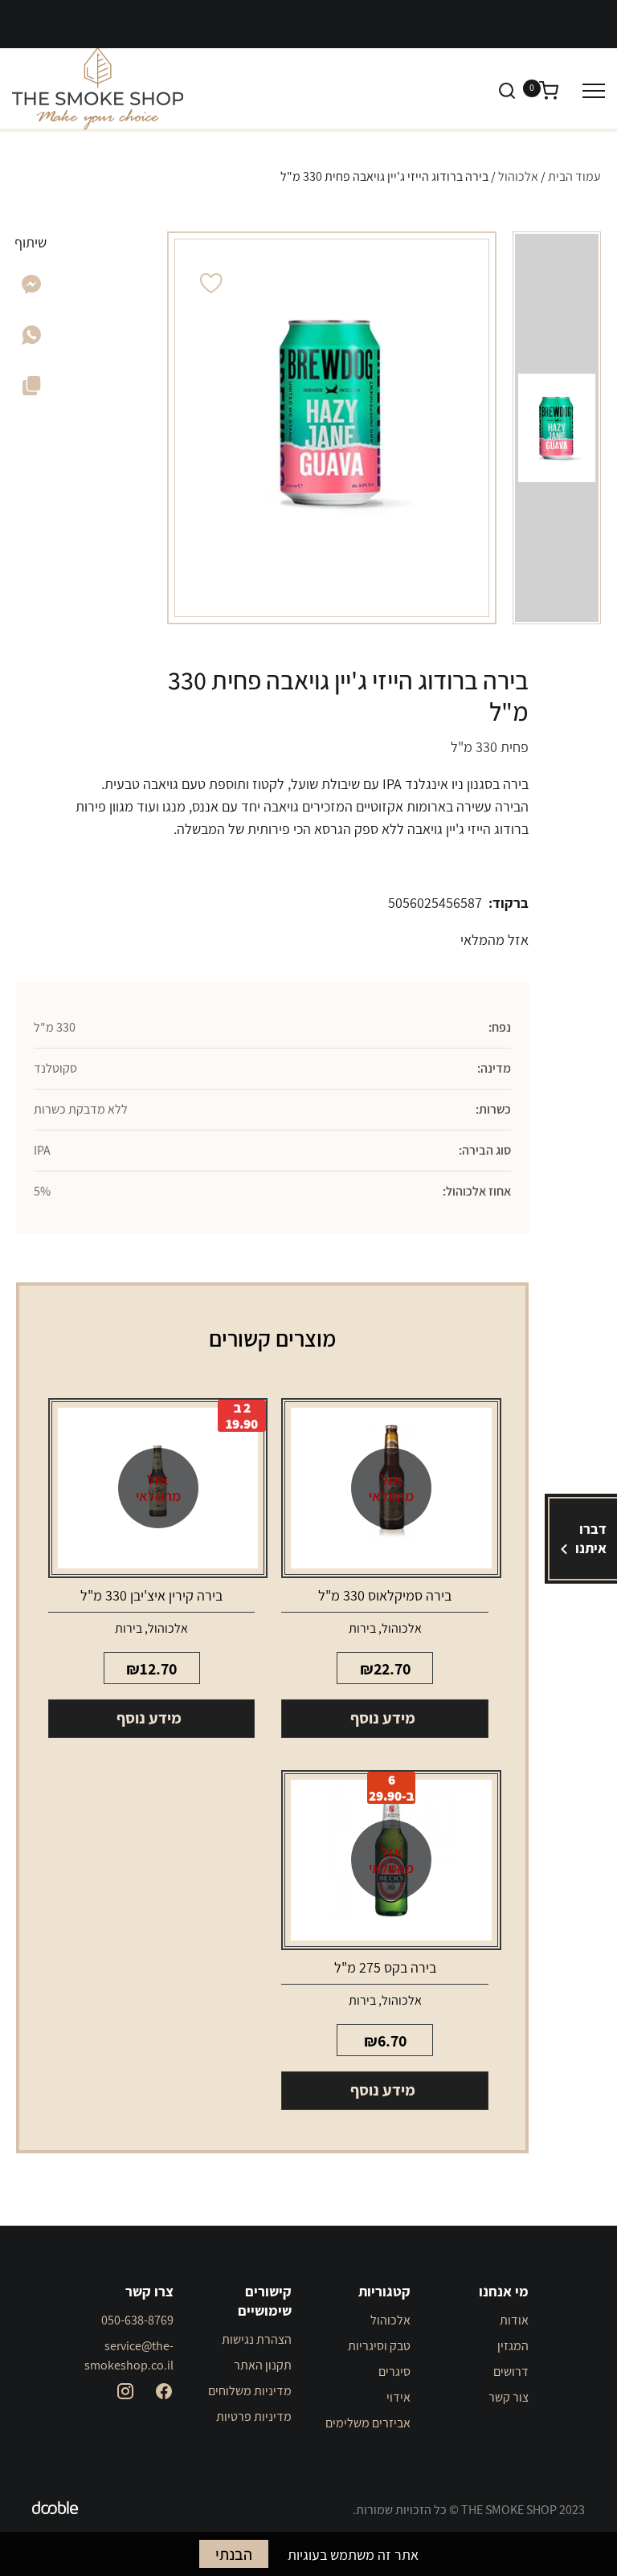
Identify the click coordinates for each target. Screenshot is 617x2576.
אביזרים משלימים (368, 2423)
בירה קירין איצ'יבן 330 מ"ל (151, 1595)
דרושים (511, 2372)
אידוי (398, 2397)
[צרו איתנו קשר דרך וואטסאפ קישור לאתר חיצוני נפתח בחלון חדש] (31, 339)
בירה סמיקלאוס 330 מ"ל (385, 1595)
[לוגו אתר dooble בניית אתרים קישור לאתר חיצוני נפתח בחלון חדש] (55, 2510)
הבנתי (234, 2554)
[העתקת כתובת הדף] (32, 389)
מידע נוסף (383, 1718)
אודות (514, 2320)
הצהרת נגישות (257, 2339)
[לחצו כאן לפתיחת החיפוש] (507, 90)
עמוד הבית (574, 176)
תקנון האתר (263, 2365)
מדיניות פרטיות (254, 2417)
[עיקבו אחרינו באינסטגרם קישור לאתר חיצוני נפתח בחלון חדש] (125, 2391)
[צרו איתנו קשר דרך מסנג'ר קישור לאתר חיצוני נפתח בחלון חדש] (32, 289)
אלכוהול (518, 176)
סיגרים (394, 2372)
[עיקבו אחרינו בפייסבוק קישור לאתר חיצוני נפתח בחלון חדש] (164, 2391)
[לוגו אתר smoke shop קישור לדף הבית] (98, 89)
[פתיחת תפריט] (594, 90)
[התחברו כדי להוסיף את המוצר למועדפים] (211, 283)
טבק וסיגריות (379, 2346)
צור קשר (509, 2397)
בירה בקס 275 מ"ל (385, 1967)
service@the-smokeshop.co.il (129, 2355)
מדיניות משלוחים (250, 2391)
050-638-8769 (137, 2320)
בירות (362, 1628)
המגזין (513, 2346)
